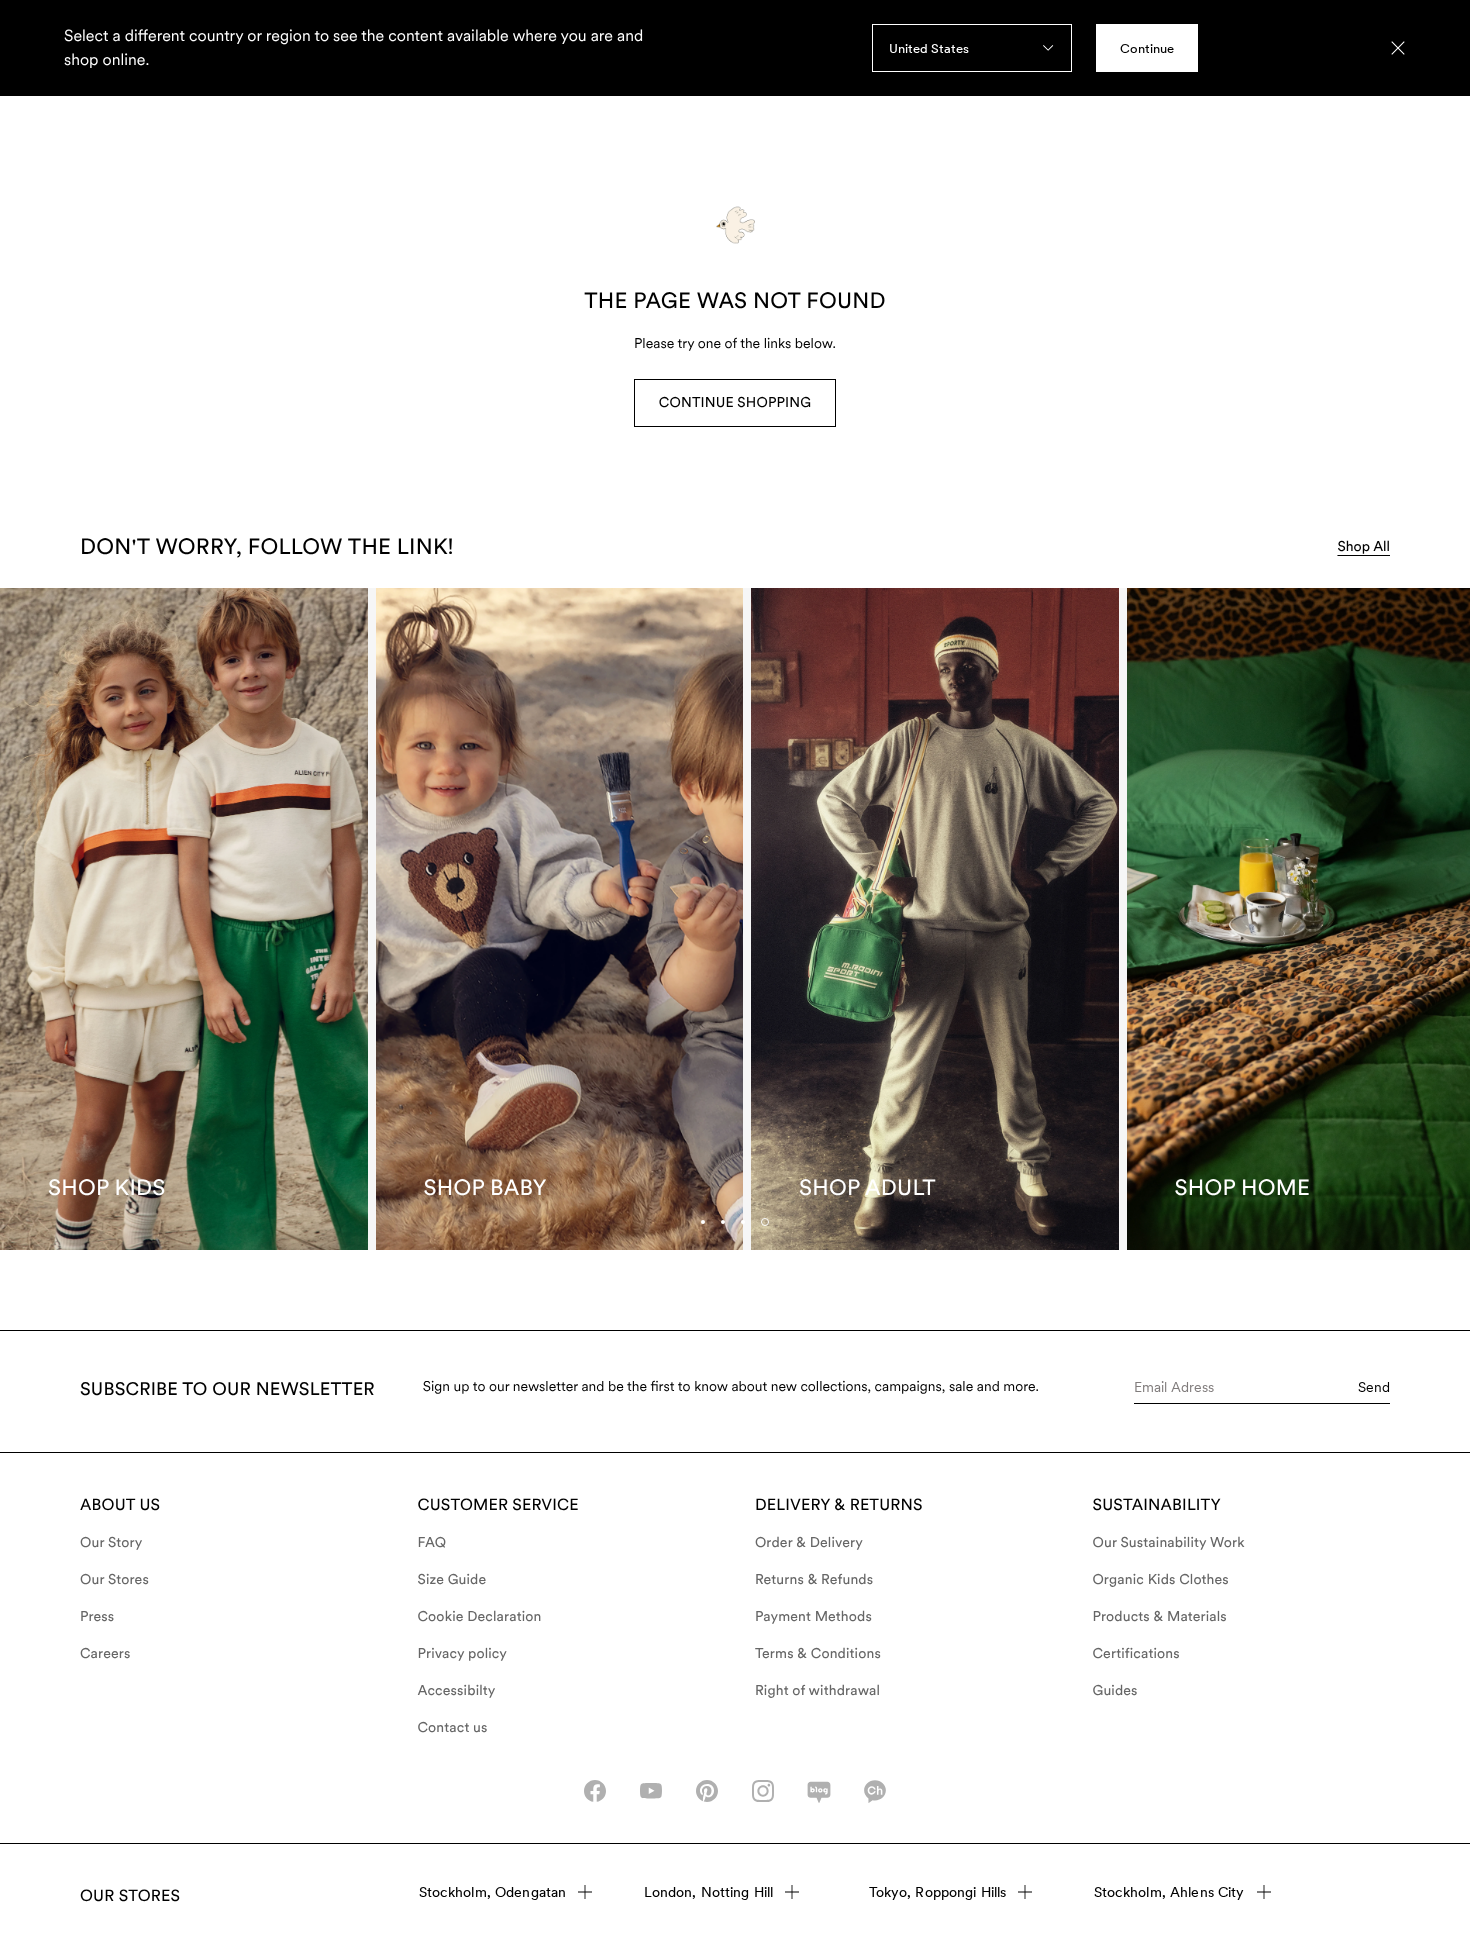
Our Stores (114, 1580)
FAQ (432, 1543)
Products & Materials (1160, 1617)
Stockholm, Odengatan (493, 1892)
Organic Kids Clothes (1161, 1580)
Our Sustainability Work (1169, 1543)
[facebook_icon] (595, 1791)
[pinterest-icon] (707, 1791)
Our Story (111, 1543)
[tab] (743, 1222)
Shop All (1363, 547)
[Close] (1398, 48)
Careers (105, 1654)
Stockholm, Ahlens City (1169, 1892)
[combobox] (972, 48)
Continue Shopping (735, 403)
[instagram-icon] (763, 1791)
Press (97, 1617)
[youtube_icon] (651, 1791)
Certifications (1136, 1654)
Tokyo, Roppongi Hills (938, 1892)
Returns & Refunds (814, 1580)
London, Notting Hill (709, 1892)
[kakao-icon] (875, 1791)
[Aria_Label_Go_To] (184, 919)
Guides (1115, 1691)
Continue (1147, 48)
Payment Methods (813, 1617)
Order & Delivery (809, 1543)
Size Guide (452, 1580)
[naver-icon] (819, 1791)
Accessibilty (457, 1691)
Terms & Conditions (818, 1654)
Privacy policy (463, 1654)
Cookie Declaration (480, 1617)
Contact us (453, 1728)
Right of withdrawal (817, 1691)
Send (1374, 1387)
